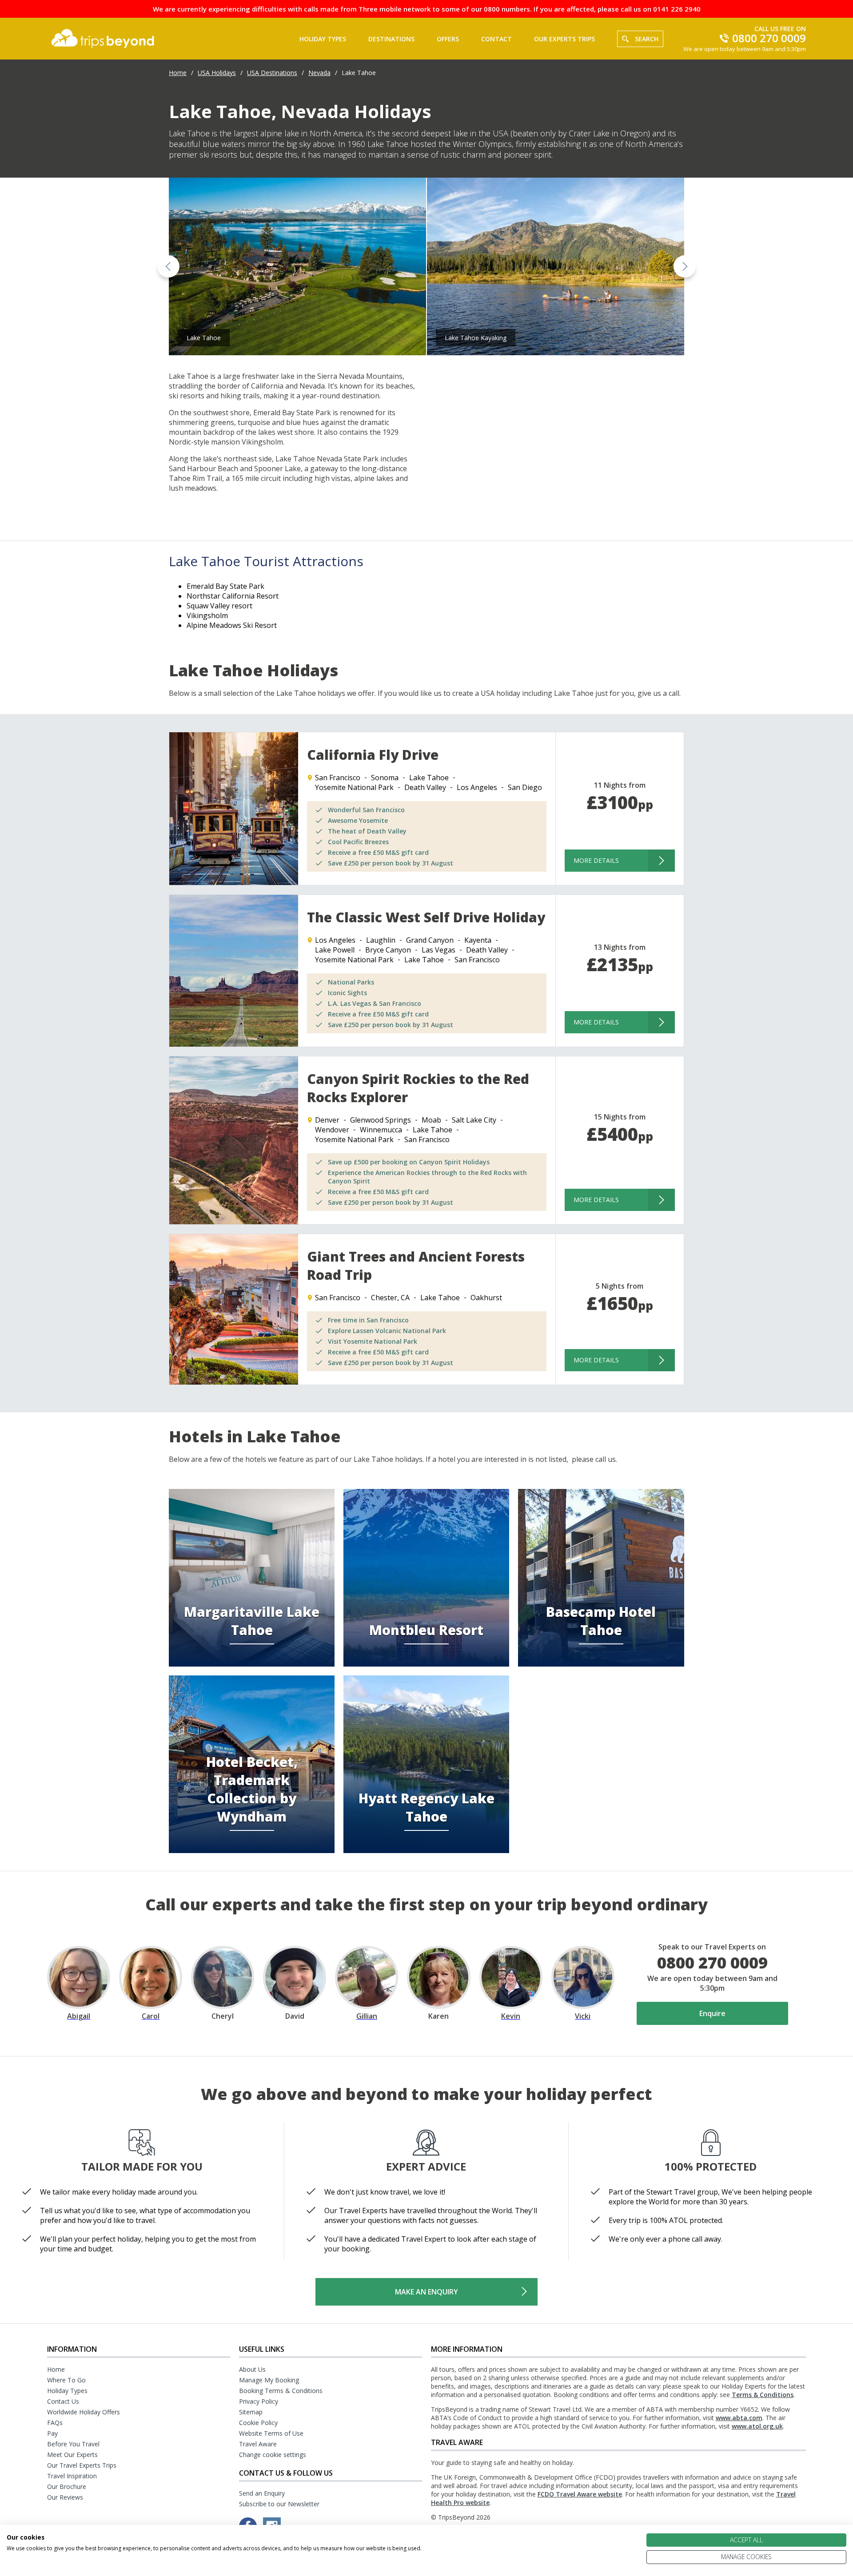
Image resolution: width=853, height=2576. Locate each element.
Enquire (712, 2013)
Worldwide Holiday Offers (84, 2412)
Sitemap (251, 2412)
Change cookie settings (273, 2455)
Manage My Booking (269, 2380)
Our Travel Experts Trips (82, 2465)
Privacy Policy (259, 2401)
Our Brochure (67, 2487)
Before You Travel (73, 2444)
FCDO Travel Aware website (580, 2494)
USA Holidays (217, 73)
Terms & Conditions (763, 2395)
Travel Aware (258, 2444)
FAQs (55, 2423)
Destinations (391, 39)
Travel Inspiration (72, 2476)
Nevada (319, 73)
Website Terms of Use (271, 2433)
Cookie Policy (258, 2423)
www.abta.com (739, 2418)
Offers (448, 39)
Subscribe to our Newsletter (279, 2504)
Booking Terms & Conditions (281, 2391)
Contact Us (63, 2401)
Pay (52, 2433)
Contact (496, 39)
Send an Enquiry (262, 2493)
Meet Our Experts (72, 2455)
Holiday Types (323, 39)
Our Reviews (65, 2497)
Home (178, 73)
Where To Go (66, 2380)
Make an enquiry (426, 2292)
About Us (252, 2369)
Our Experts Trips (564, 39)
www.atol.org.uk (757, 2426)
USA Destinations (272, 73)
